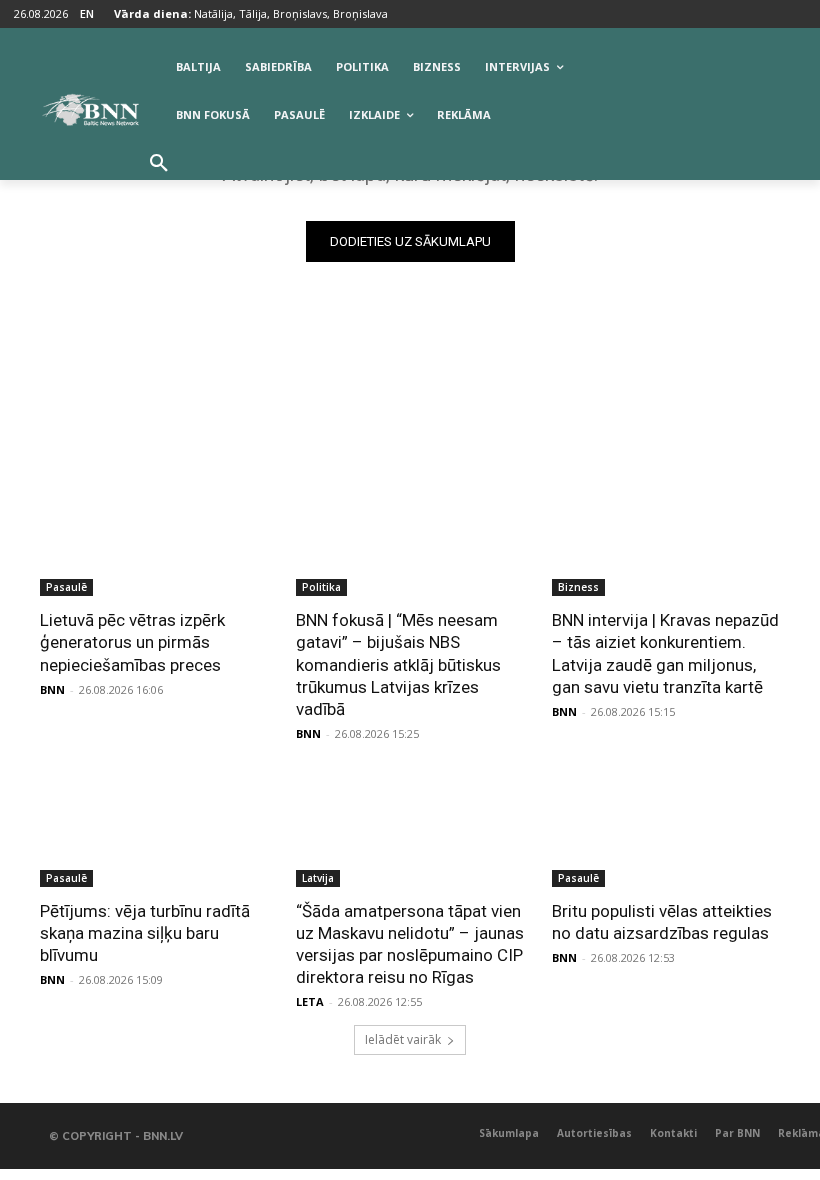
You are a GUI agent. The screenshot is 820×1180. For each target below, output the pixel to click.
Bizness (578, 587)
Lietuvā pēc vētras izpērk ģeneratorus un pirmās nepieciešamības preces (132, 642)
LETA (310, 1001)
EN (87, 13)
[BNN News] (90, 110)
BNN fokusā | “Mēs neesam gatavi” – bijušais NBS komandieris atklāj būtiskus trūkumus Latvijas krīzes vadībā (398, 664)
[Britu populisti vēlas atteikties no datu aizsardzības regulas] (666, 830)
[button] (159, 164)
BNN (52, 689)
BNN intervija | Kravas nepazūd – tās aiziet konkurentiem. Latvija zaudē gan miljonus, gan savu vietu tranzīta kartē (665, 653)
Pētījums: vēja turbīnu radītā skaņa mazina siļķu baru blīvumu (145, 933)
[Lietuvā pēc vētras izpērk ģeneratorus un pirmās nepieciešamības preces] (154, 539)
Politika (321, 587)
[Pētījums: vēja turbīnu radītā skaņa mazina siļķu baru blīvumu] (154, 830)
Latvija (318, 878)
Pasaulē (66, 587)
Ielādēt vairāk (403, 1039)
